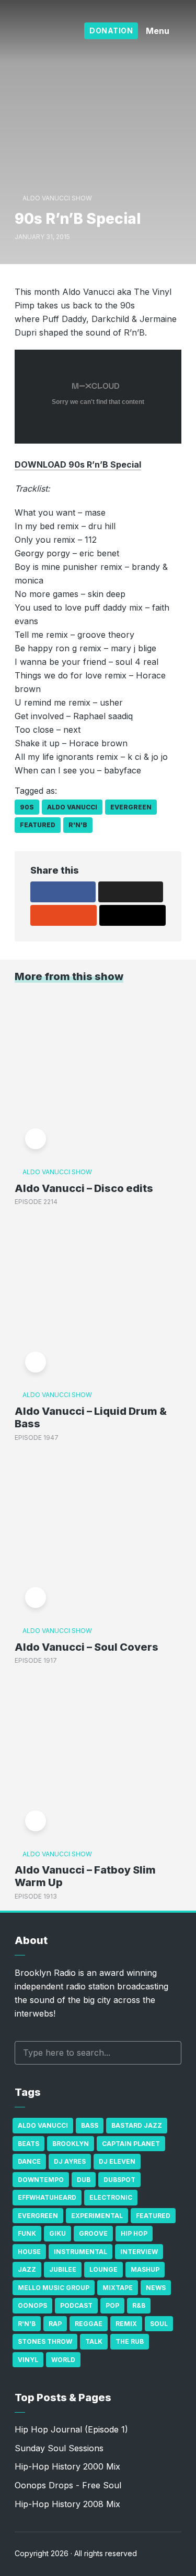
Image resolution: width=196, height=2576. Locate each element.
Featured (38, 825)
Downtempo (41, 2180)
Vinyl (28, 2360)
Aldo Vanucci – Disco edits (84, 1188)
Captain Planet (131, 2144)
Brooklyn (71, 2144)
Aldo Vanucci (72, 807)
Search (168, 2053)
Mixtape (118, 2288)
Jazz (27, 2269)
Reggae (89, 2324)
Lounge (103, 2269)
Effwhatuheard (47, 2197)
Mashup (145, 2269)
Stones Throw (45, 2341)
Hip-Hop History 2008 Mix (67, 2504)
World (63, 2360)
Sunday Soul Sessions (59, 2448)
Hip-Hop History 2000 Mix (67, 2466)
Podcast (76, 2305)
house (29, 2252)
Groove (93, 2233)
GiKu (57, 2233)
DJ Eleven (117, 2161)
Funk (27, 2233)
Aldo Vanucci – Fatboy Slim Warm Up (85, 1876)
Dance (29, 2161)
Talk (94, 2341)
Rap (55, 2324)
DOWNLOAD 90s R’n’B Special (78, 464)
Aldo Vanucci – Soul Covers (87, 1647)
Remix (126, 2324)
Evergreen (131, 807)
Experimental (97, 2216)
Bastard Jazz (137, 2125)
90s (27, 807)
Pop (112, 2305)
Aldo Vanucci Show (57, 198)
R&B (139, 2305)
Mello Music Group (54, 2288)
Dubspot (119, 2180)
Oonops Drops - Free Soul (68, 2485)
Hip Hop (134, 2233)
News (156, 2288)
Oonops (32, 2305)
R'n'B (78, 825)
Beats (28, 2144)
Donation (111, 31)
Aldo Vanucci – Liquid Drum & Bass (91, 1417)
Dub (84, 2180)
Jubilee (63, 2269)
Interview (139, 2252)
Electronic (111, 2197)
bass (90, 2125)
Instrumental (80, 2252)
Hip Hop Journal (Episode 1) (71, 2429)
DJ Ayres (70, 2161)
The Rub (130, 2341)
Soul (159, 2324)
